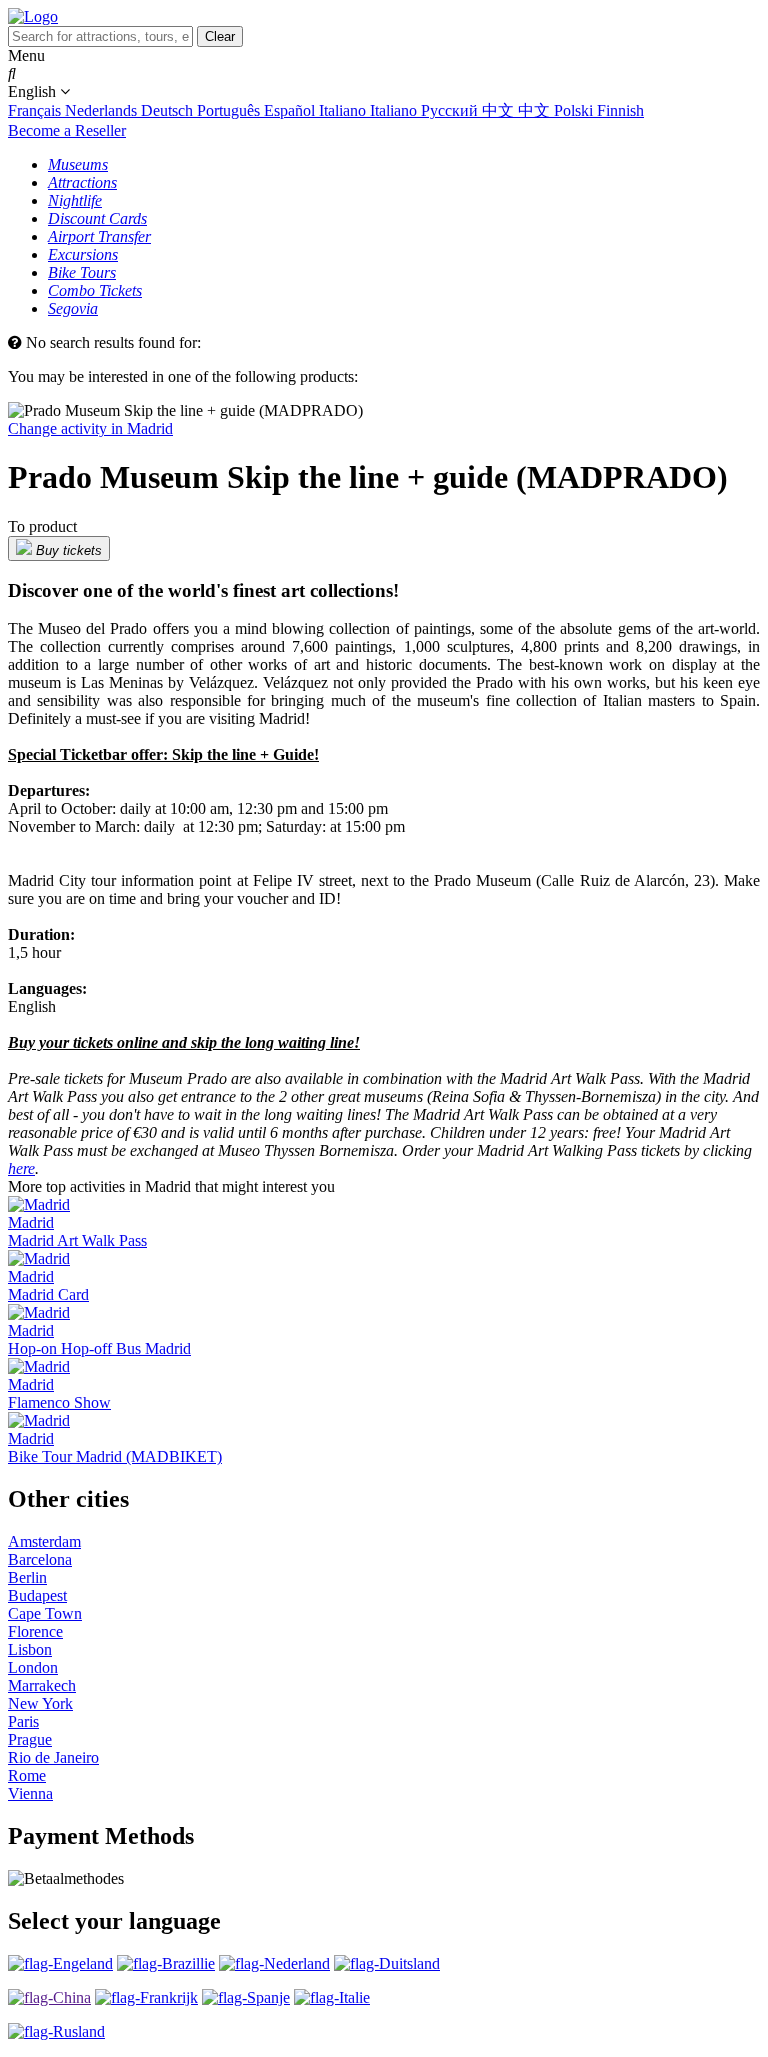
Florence (35, 1631)
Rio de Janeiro (53, 1757)
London (33, 1667)
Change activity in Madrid (90, 428)
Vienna (30, 1793)
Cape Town (45, 1613)
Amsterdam (44, 1541)
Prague (30, 1739)
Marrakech (42, 1685)
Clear (220, 36)
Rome (27, 1775)
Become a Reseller (67, 130)
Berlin (27, 1577)
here (21, 1168)
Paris (23, 1721)
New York (40, 1703)
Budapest (37, 1595)
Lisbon (30, 1649)
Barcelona (40, 1559)
